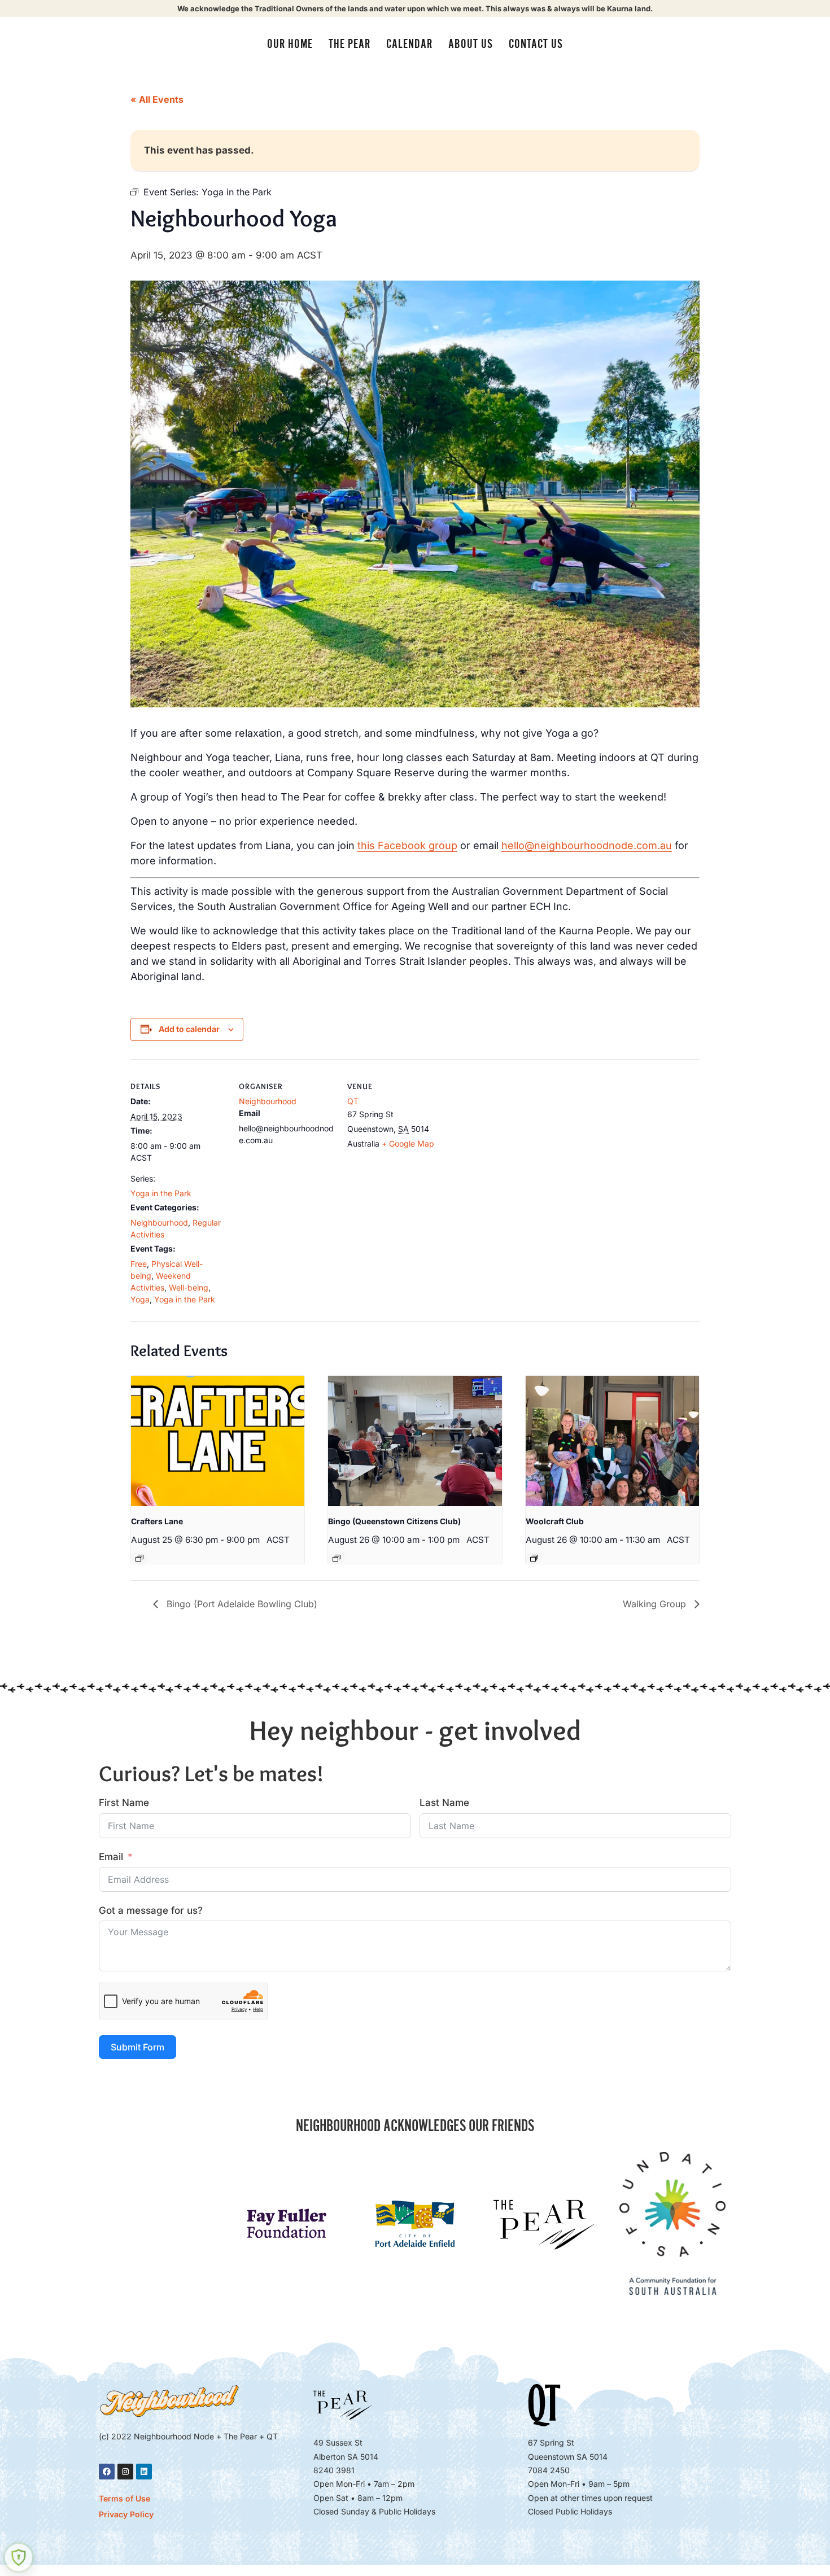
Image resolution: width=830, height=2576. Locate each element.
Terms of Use (124, 2498)
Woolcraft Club (555, 1521)
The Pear (350, 44)
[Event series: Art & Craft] (139, 1558)
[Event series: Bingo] (337, 1558)
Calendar (409, 44)
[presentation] (218, 1441)
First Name (124, 1803)
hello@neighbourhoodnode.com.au (587, 845)
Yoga (140, 1299)
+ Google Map (408, 1143)
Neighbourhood (159, 1223)
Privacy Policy (126, 2514)
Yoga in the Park (161, 1193)
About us (471, 44)
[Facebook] (107, 2472)
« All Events (157, 99)
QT (353, 1101)
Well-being (189, 1287)
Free (139, 1264)
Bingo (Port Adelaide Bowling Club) (241, 1604)
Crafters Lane (157, 1521)
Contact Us (536, 44)
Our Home (290, 44)
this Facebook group (407, 845)
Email (111, 1857)
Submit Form (137, 2047)
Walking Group (656, 1604)
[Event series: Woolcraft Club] (534, 1558)
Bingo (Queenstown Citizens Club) (394, 1521)
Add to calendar (189, 1029)
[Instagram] (125, 2472)
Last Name (444, 1803)
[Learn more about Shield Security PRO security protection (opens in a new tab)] (19, 2557)
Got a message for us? (151, 1910)
